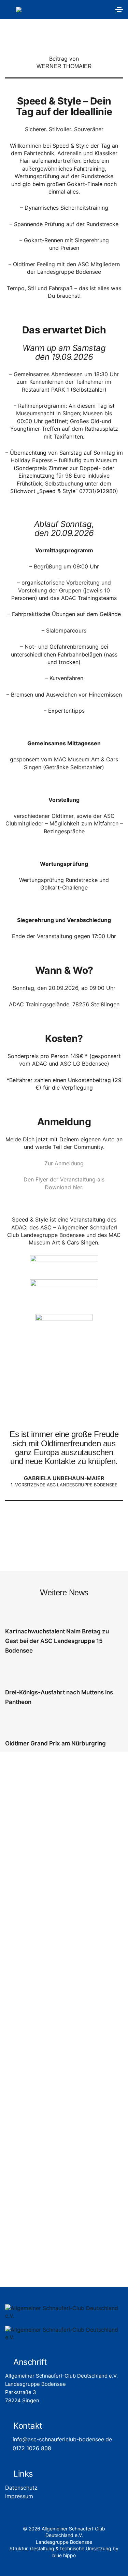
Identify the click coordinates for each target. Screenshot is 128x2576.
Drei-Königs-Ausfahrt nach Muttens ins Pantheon (59, 1697)
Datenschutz (21, 2488)
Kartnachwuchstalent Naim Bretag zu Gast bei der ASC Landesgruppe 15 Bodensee (57, 1641)
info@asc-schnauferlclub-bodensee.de (62, 2439)
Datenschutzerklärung (76, 2157)
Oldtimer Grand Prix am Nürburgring (55, 1743)
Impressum (19, 2496)
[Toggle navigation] (119, 10)
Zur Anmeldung (64, 1163)
